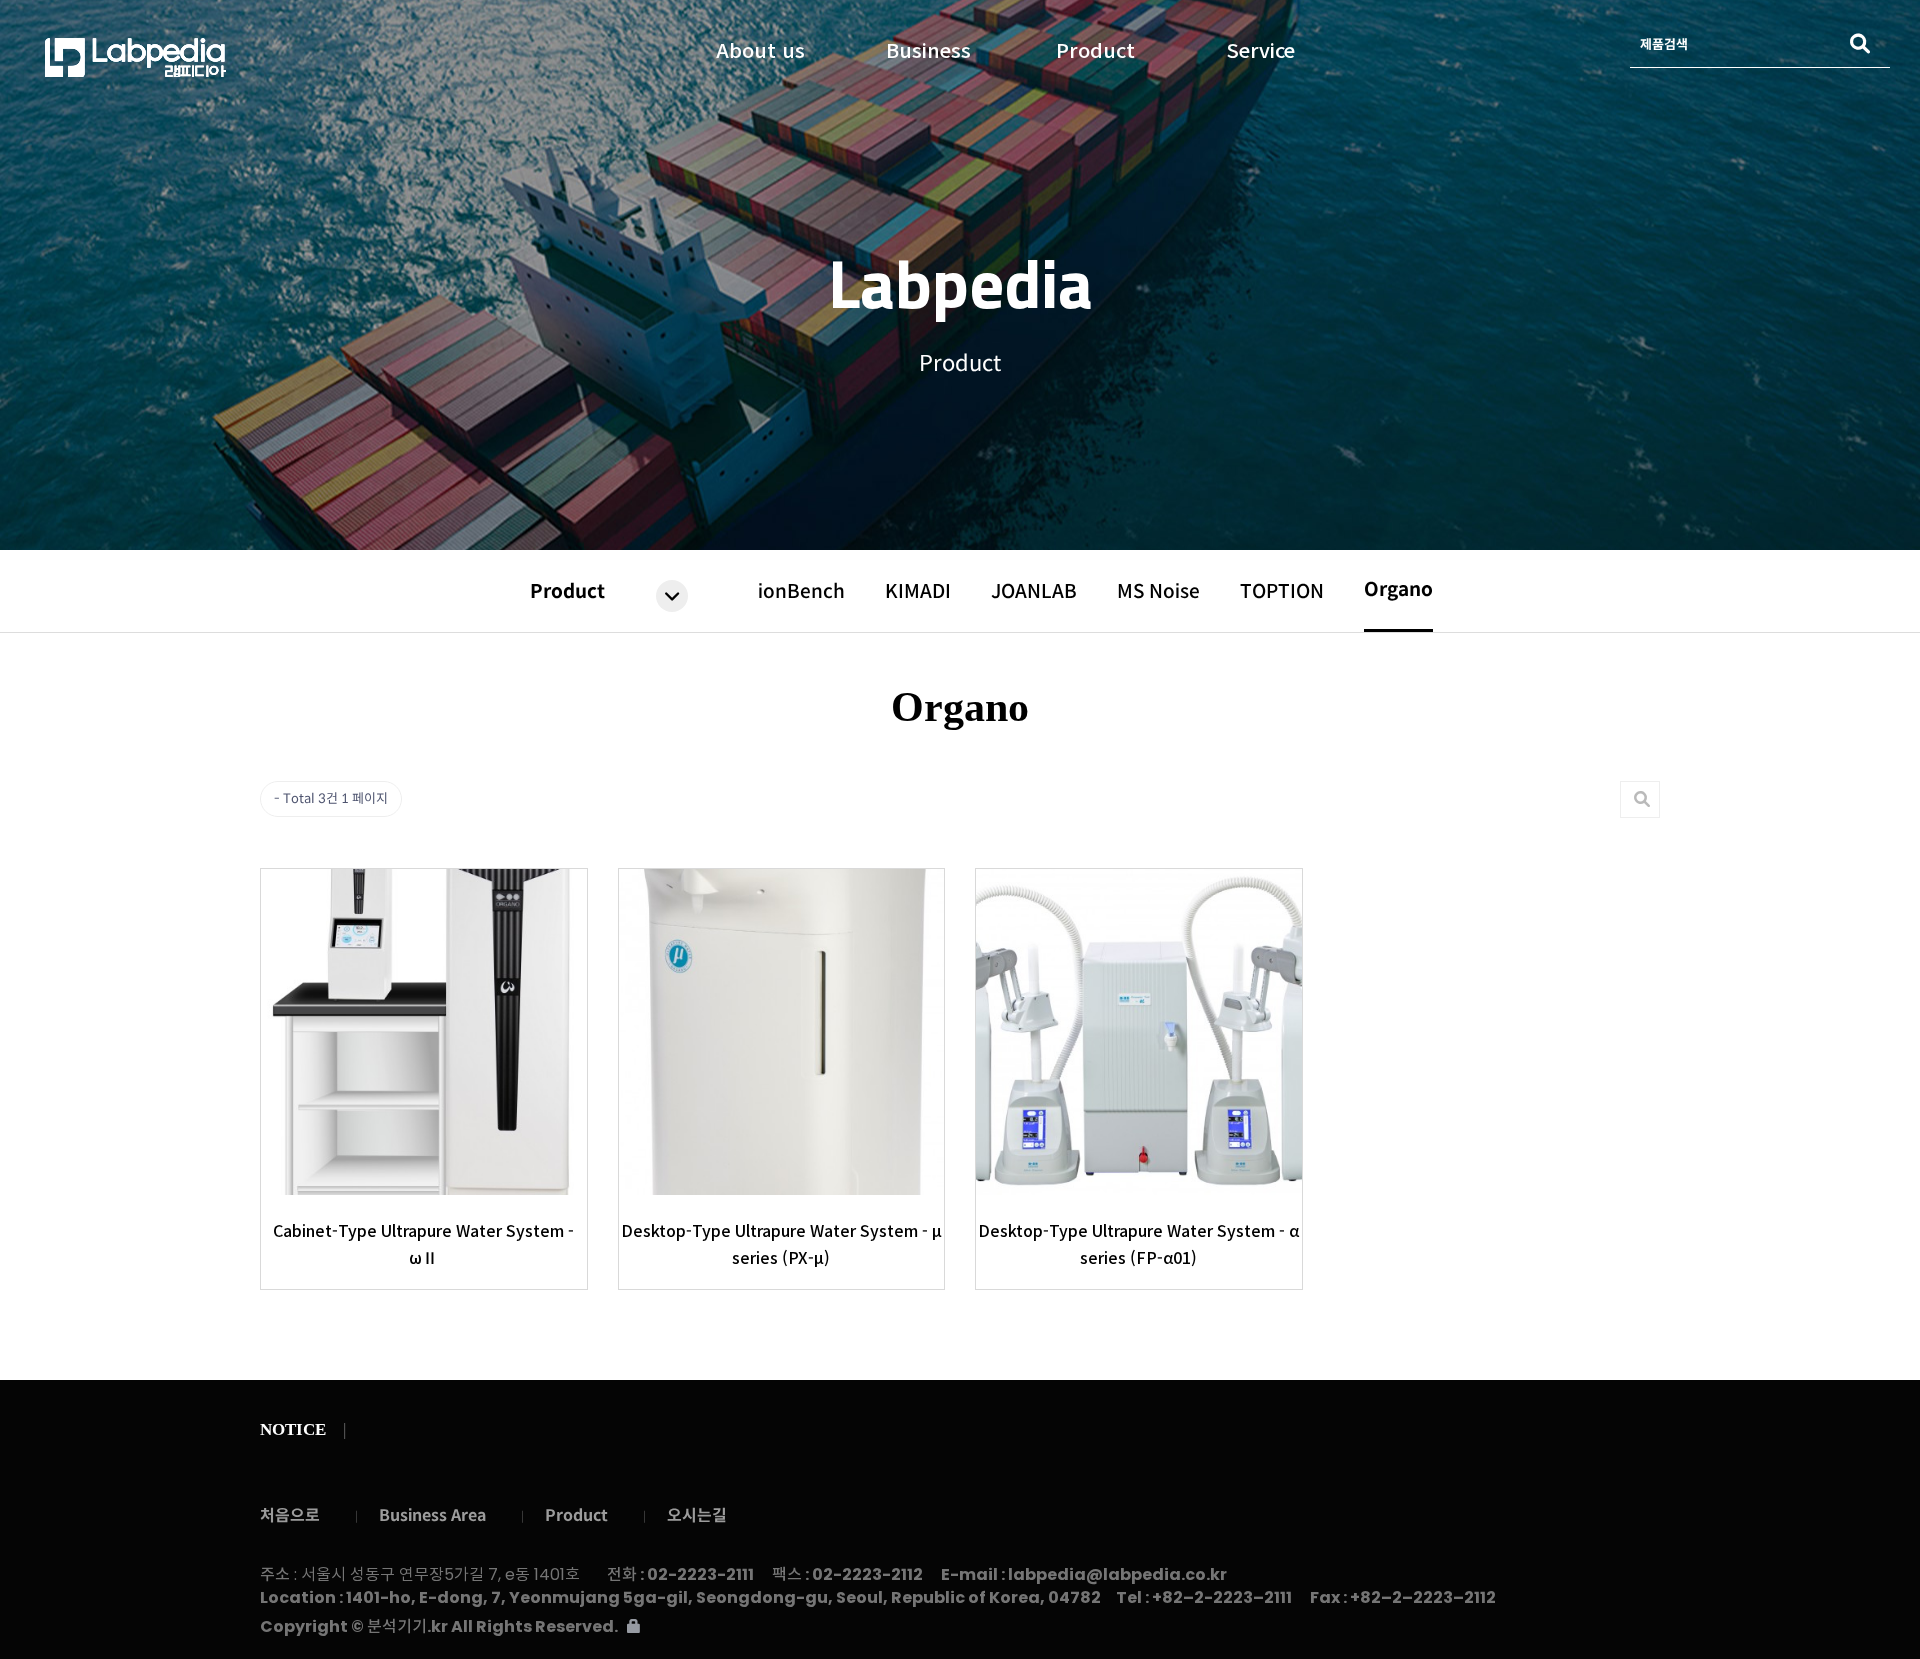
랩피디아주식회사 (255, 57)
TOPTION (1282, 591)
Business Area (432, 1515)
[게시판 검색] (1642, 799)
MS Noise (1158, 591)
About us (760, 46)
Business (928, 46)
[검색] (1860, 44)
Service (1260, 46)
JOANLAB (1034, 591)
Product (1095, 46)
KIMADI (918, 591)
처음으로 (290, 1515)
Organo (1398, 589)
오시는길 (697, 1515)
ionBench (801, 591)
